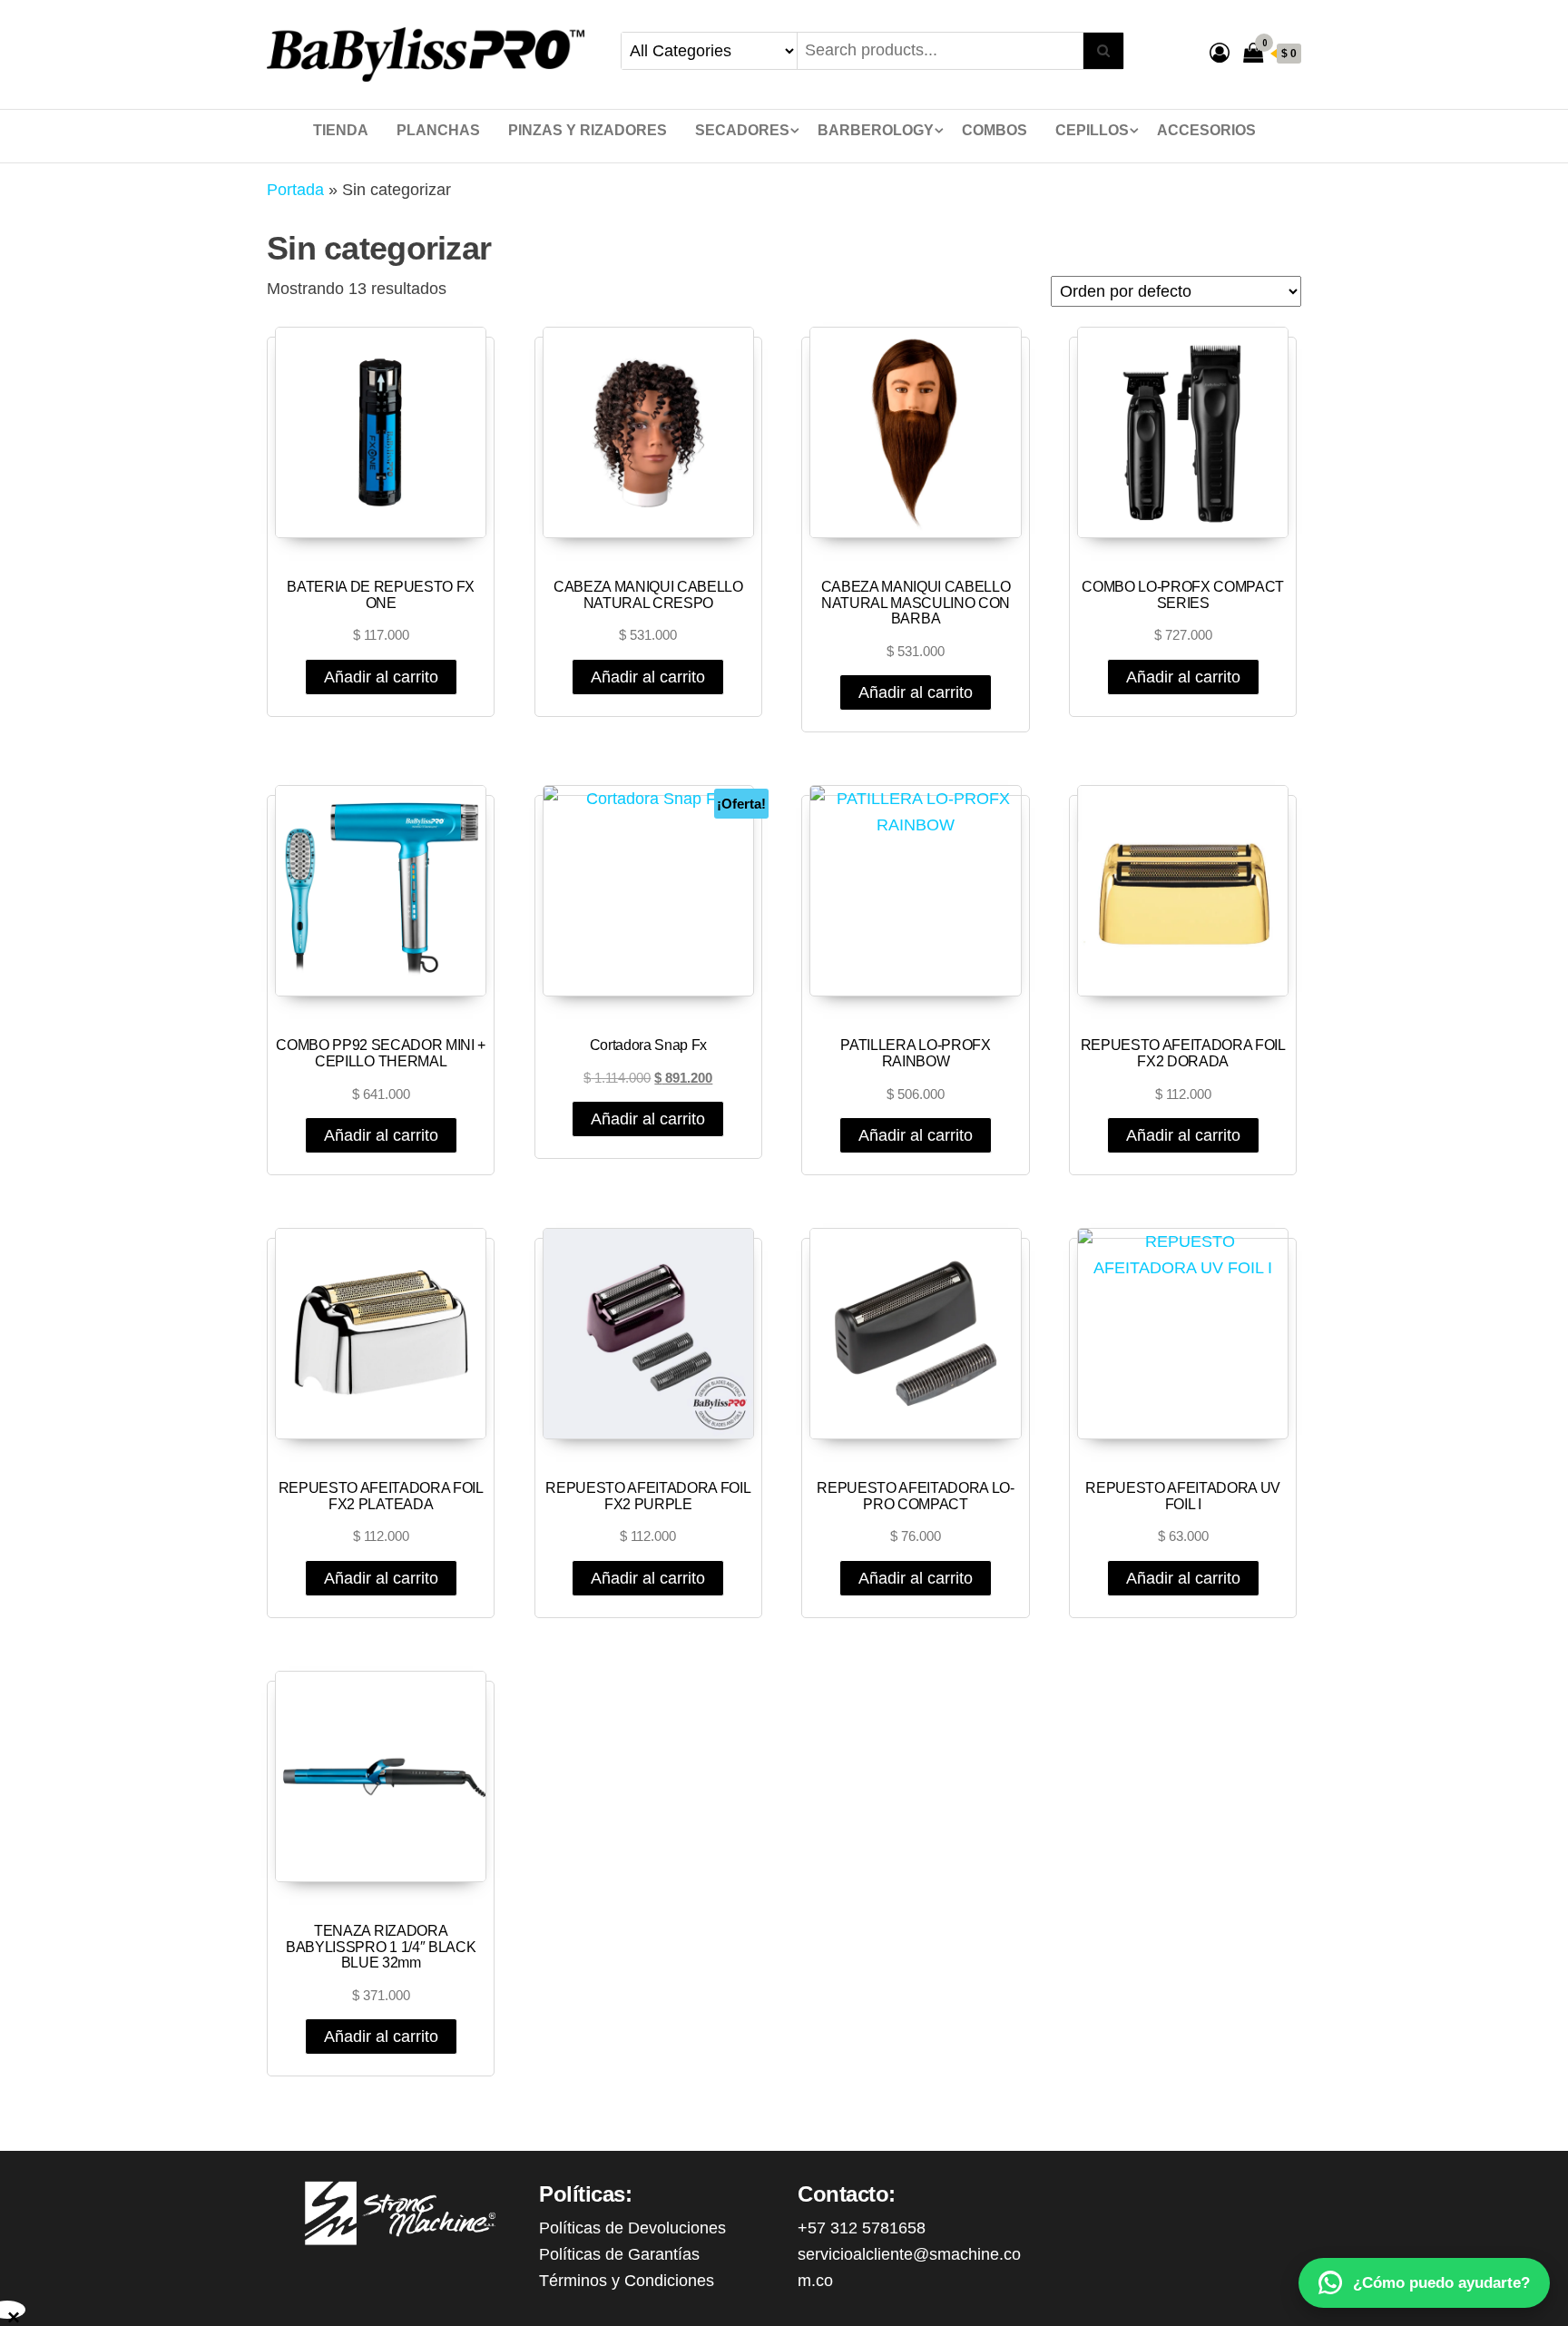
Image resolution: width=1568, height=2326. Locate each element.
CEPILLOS (1092, 130)
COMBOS (995, 130)
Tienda (341, 130)
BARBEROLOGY (876, 130)
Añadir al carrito (381, 677)
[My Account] (1220, 53)
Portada (295, 190)
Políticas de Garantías (619, 2254)
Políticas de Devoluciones (632, 2228)
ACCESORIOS (1206, 130)
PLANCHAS (438, 130)
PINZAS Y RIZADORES (588, 130)
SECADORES (742, 130)
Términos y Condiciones (627, 2281)
